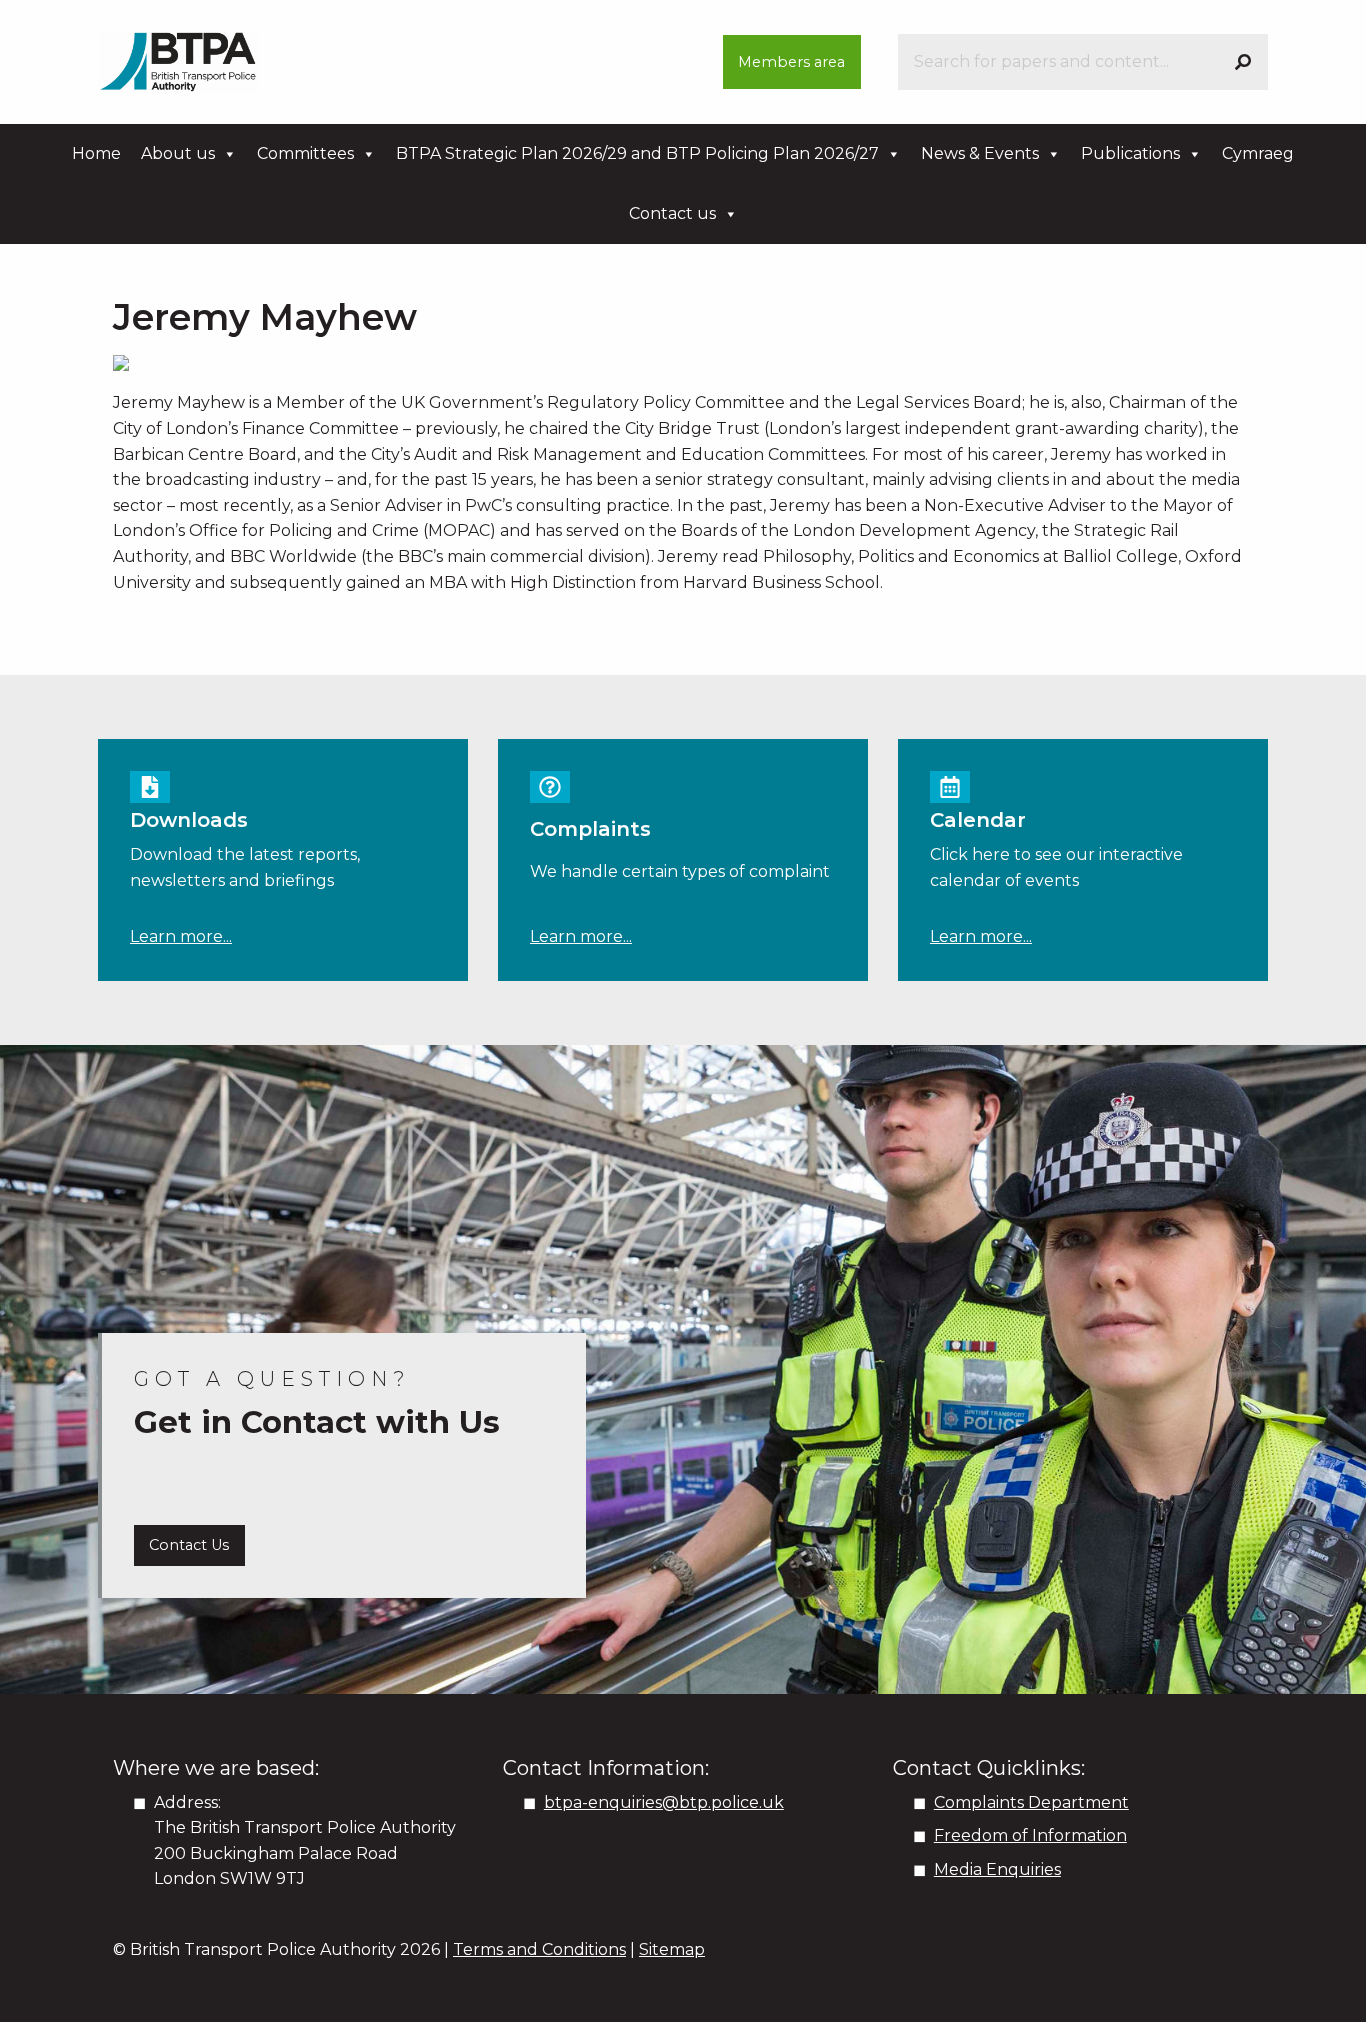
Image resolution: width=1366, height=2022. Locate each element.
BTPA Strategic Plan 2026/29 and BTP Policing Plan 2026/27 (637, 153)
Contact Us (189, 1545)
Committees (305, 153)
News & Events (980, 153)
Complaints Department (1031, 1802)
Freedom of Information (1030, 1835)
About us (178, 153)
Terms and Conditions (539, 1949)
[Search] (1243, 62)
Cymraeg (1258, 153)
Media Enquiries (997, 1869)
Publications (1130, 153)
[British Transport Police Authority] (178, 60)
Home (96, 153)
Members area (791, 62)
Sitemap (672, 1949)
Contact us (672, 213)
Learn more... (181, 936)
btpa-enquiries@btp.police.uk (664, 1802)
